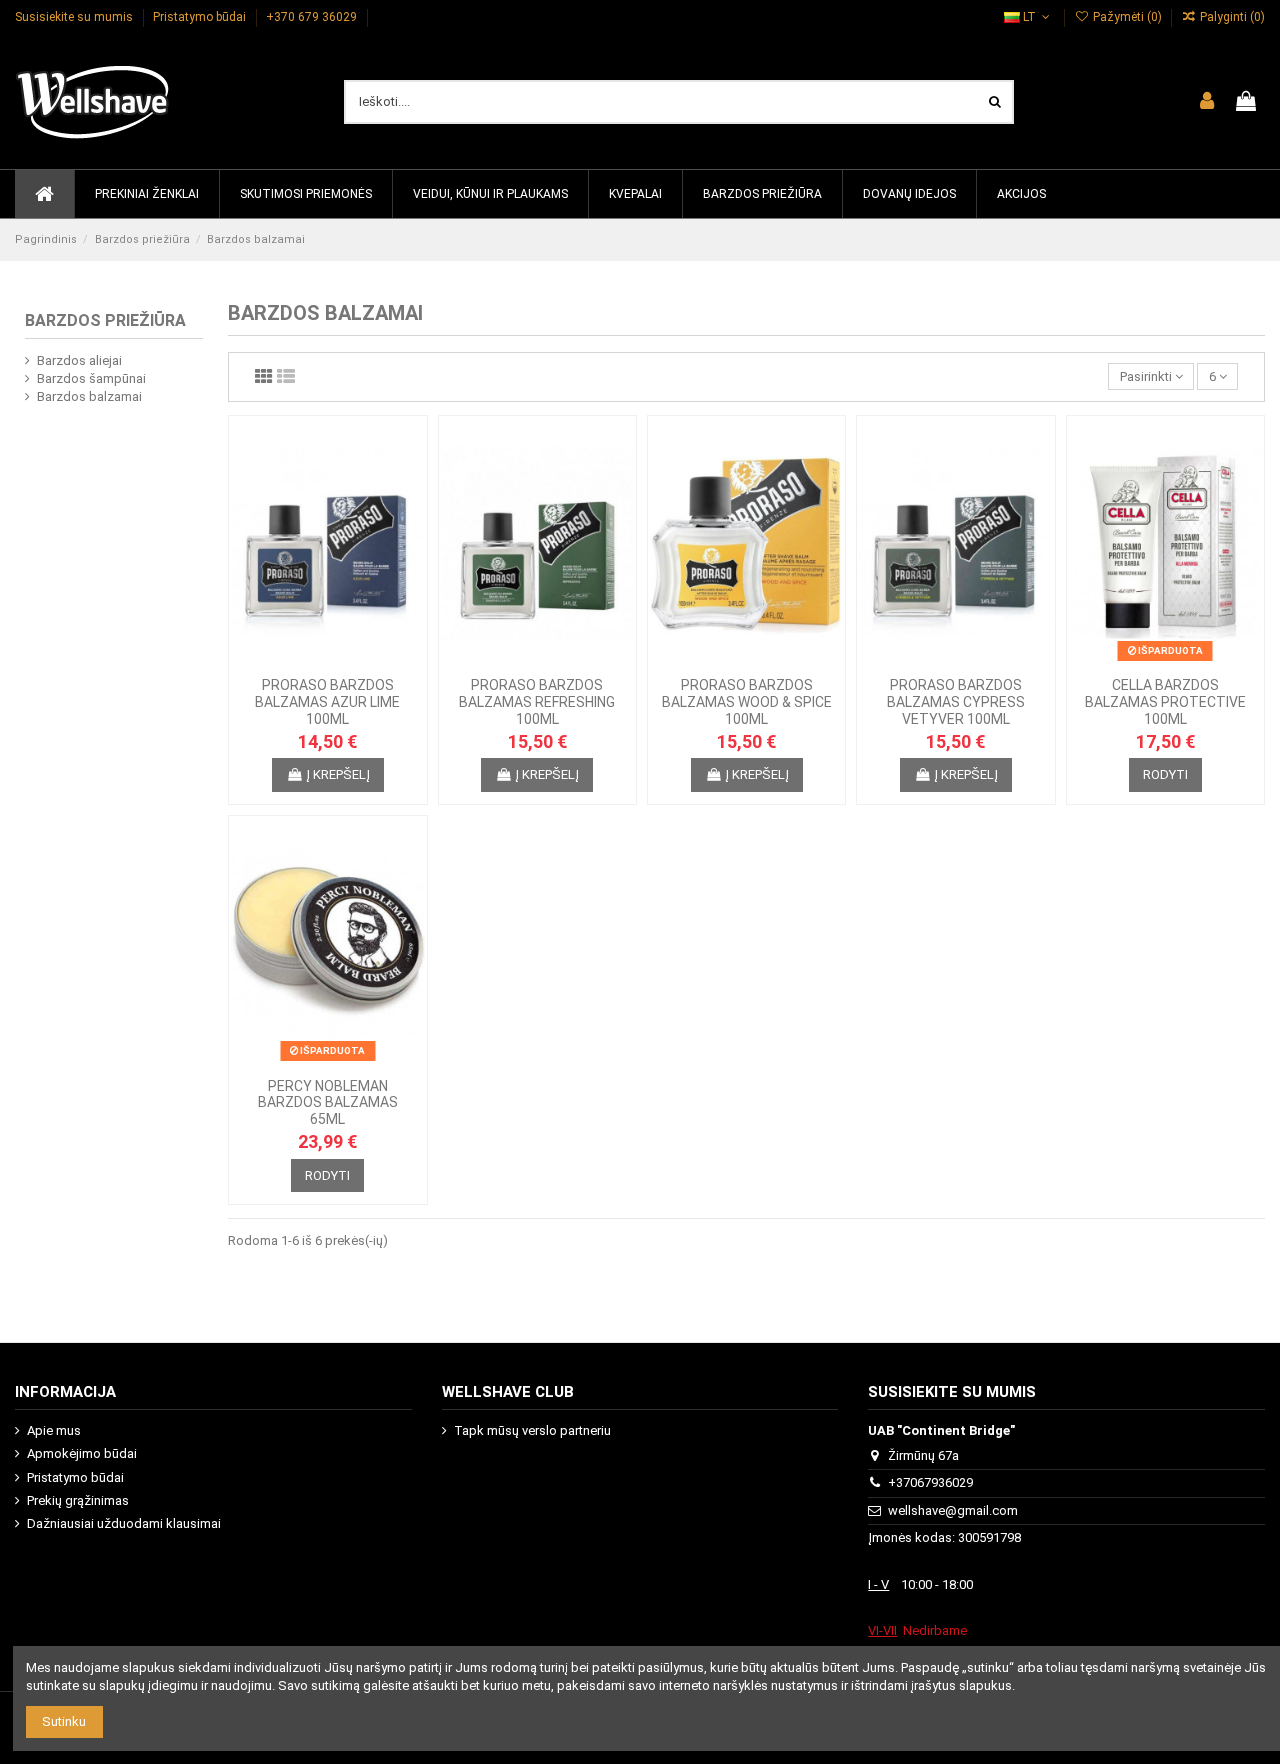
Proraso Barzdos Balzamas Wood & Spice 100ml (747, 702)
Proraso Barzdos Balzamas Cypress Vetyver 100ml (956, 702)
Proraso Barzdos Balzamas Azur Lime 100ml (327, 702)
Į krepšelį (338, 774)
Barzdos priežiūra (105, 320)
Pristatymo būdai (201, 17)
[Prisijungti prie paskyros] (1207, 102)
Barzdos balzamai (89, 396)
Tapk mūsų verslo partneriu (532, 1430)
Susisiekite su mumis (75, 17)
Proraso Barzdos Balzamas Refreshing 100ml (537, 702)
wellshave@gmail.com (953, 1510)
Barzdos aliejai (79, 360)
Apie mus (54, 1430)
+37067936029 (930, 1482)
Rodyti (1165, 774)
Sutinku (64, 1721)
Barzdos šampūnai (91, 378)
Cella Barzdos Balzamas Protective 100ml (1165, 702)
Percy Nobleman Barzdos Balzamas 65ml (328, 1103)
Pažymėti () (1127, 17)
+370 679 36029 (313, 17)
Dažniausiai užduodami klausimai (124, 1523)
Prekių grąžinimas (78, 1500)
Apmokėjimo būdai (82, 1453)
